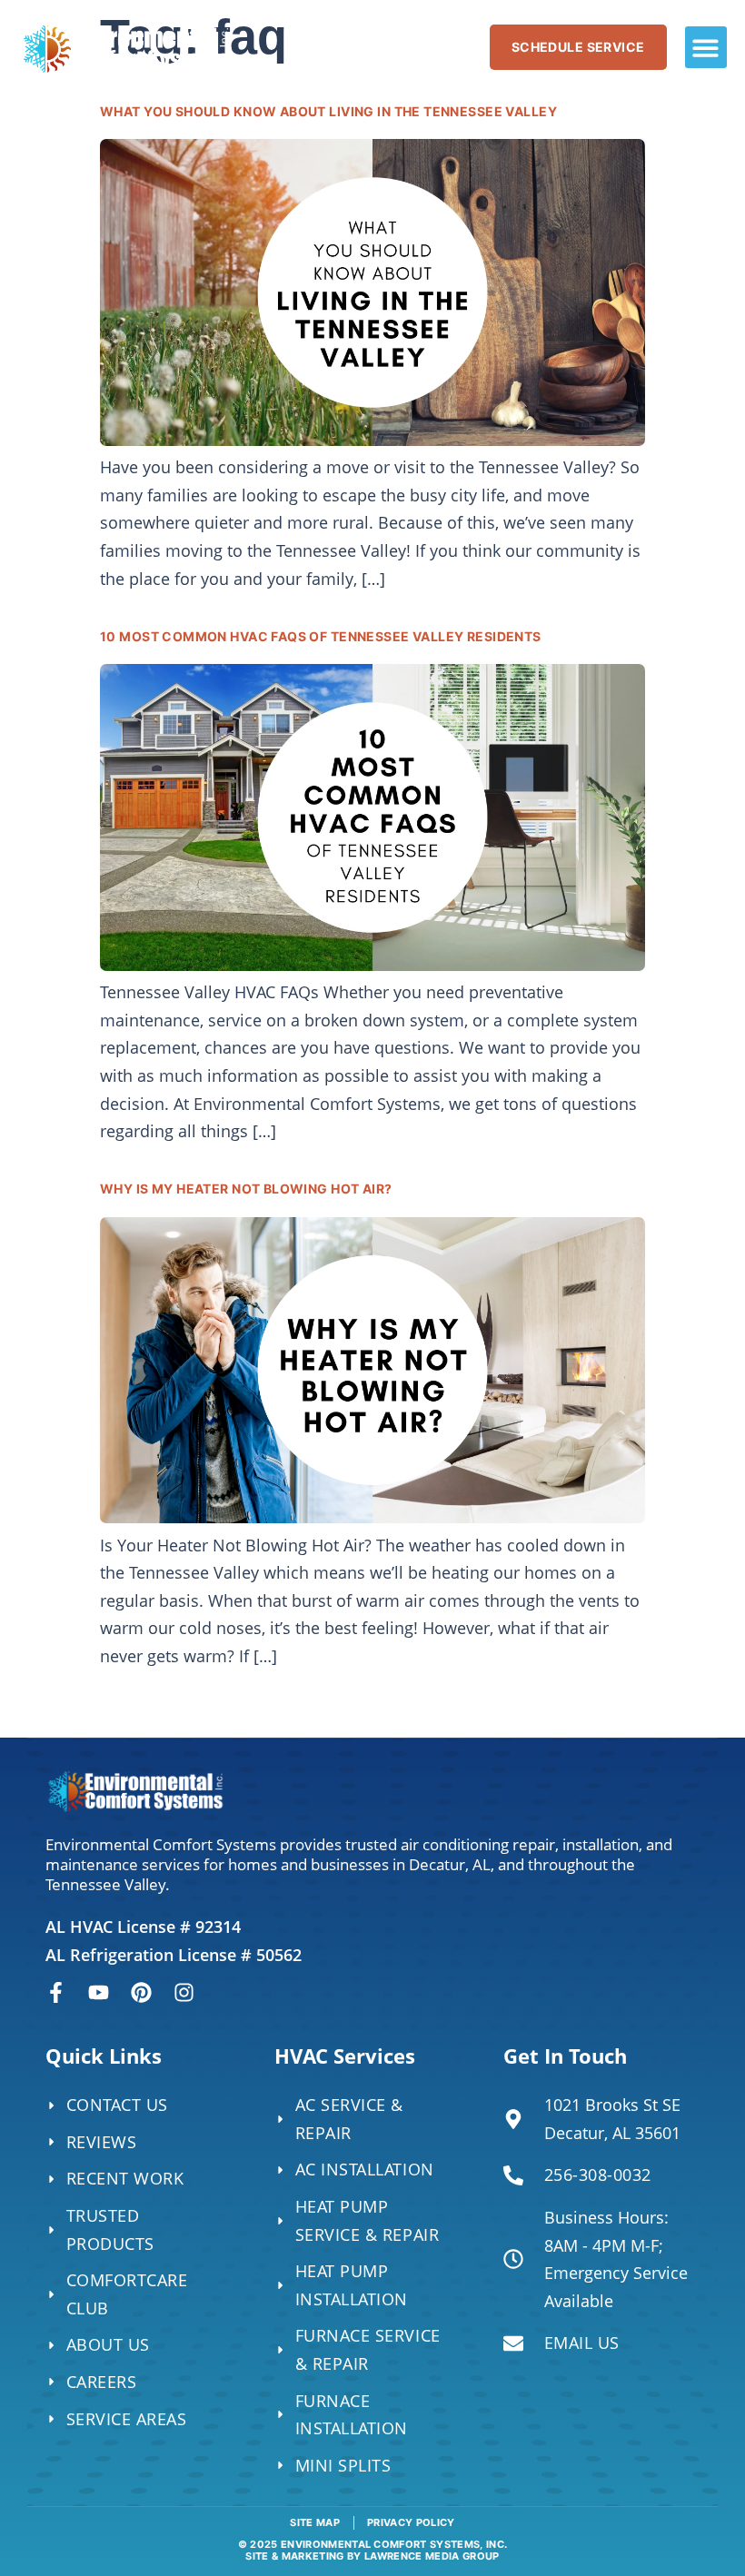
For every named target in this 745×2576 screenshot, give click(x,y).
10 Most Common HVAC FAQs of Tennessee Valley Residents (321, 636)
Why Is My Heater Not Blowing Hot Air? (246, 1189)
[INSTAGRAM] (184, 1992)
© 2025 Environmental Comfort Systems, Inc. (373, 2550)
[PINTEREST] (141, 1992)
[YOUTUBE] (99, 1992)
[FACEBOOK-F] (56, 1992)
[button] (706, 48)
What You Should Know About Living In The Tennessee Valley (328, 111)
